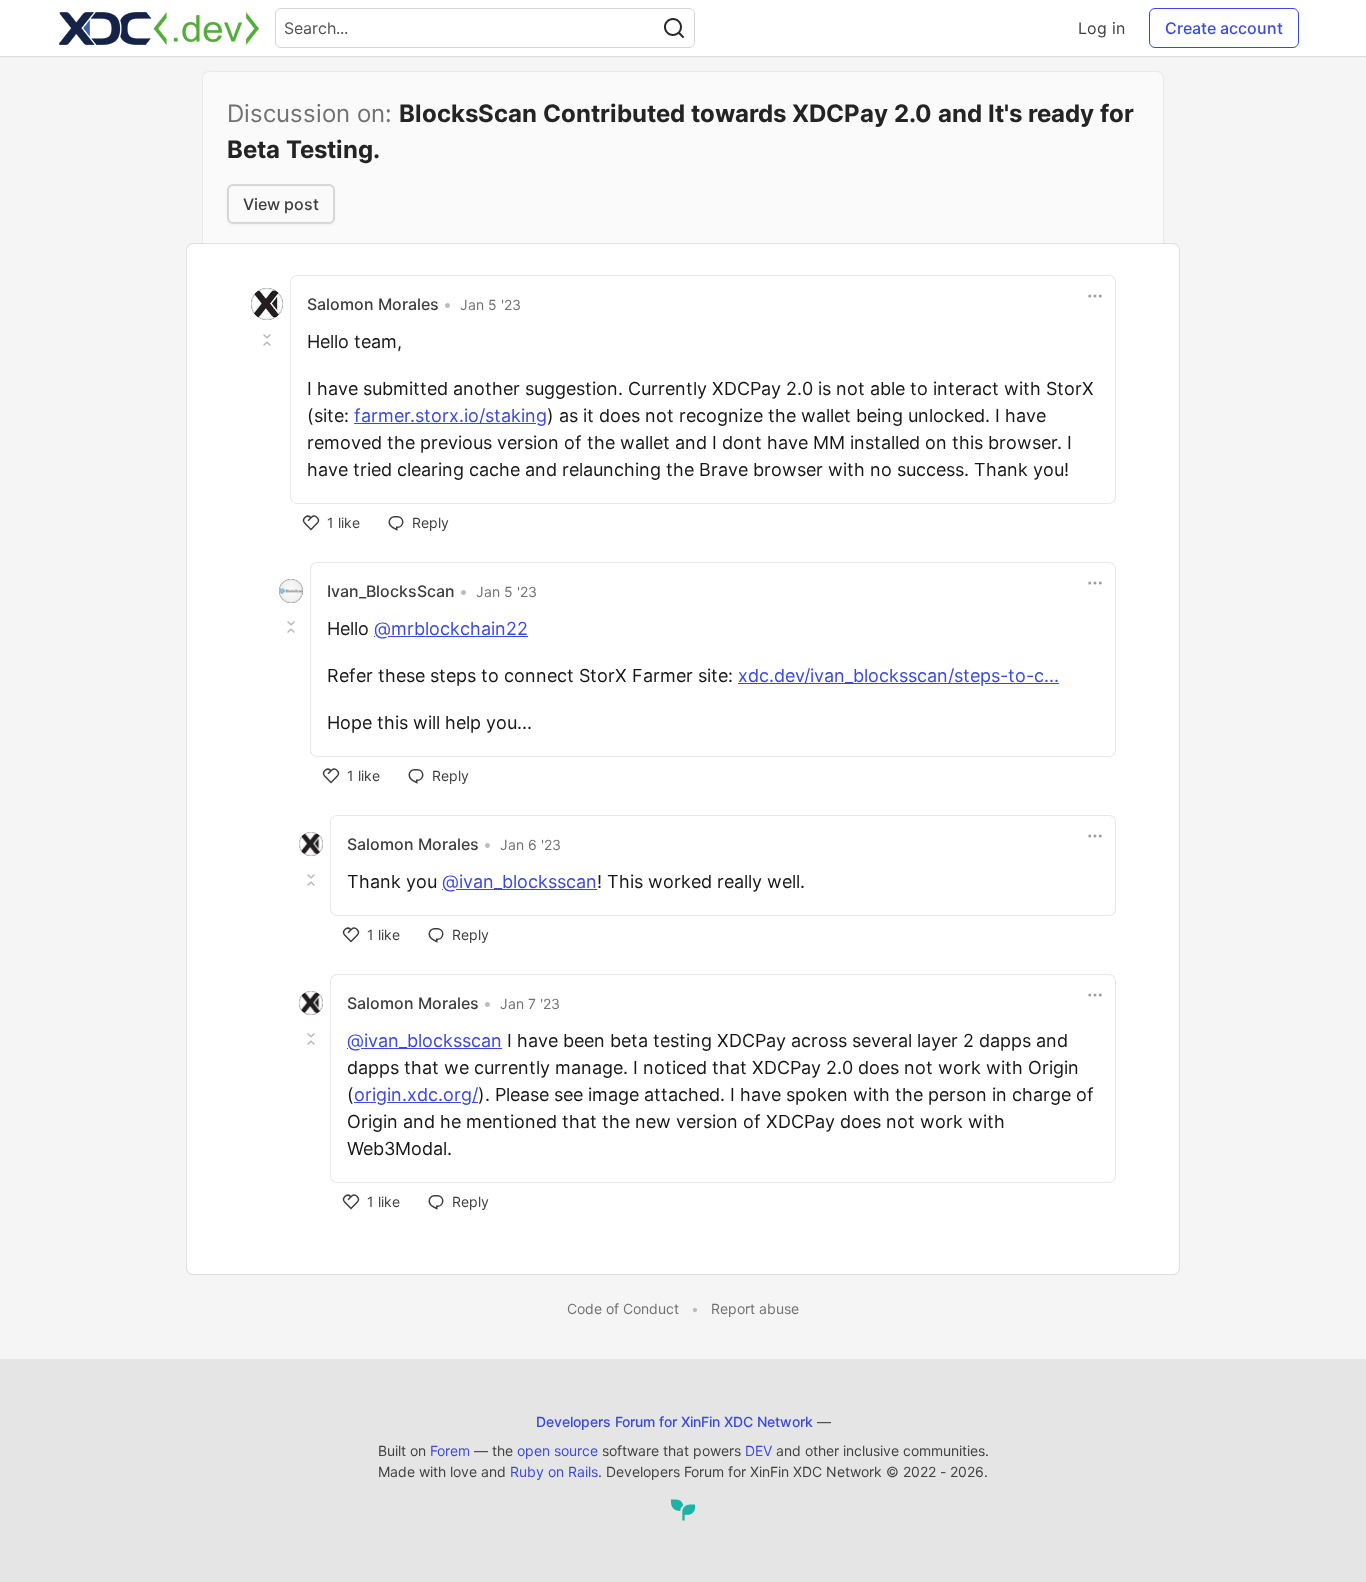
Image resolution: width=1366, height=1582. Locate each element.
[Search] (674, 28)
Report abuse (755, 1308)
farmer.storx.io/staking (450, 415)
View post (281, 204)
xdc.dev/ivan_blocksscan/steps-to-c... (898, 675)
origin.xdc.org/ (416, 1094)
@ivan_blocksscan (519, 881)
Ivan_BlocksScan (391, 591)
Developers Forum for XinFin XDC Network (674, 1421)
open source (557, 1450)
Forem (450, 1450)
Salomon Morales (373, 304)
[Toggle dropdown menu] (1095, 296)
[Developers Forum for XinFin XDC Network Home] (159, 28)
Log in (1101, 28)
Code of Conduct (623, 1308)
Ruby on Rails (554, 1471)
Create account (1224, 28)
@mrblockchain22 (451, 628)
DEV (758, 1450)
